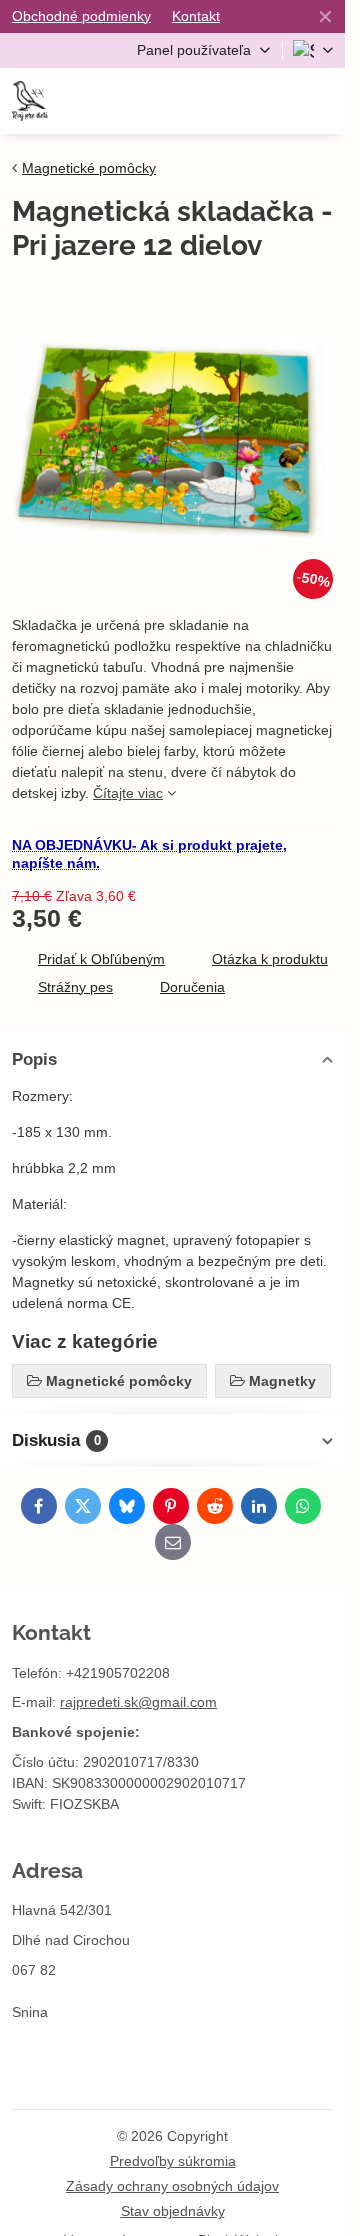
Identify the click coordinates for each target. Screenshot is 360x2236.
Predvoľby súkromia (173, 2161)
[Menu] (321, 101)
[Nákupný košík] (272, 101)
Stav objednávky (173, 2211)
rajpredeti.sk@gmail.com (138, 1702)
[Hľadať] (223, 101)
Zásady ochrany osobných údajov (172, 2186)
